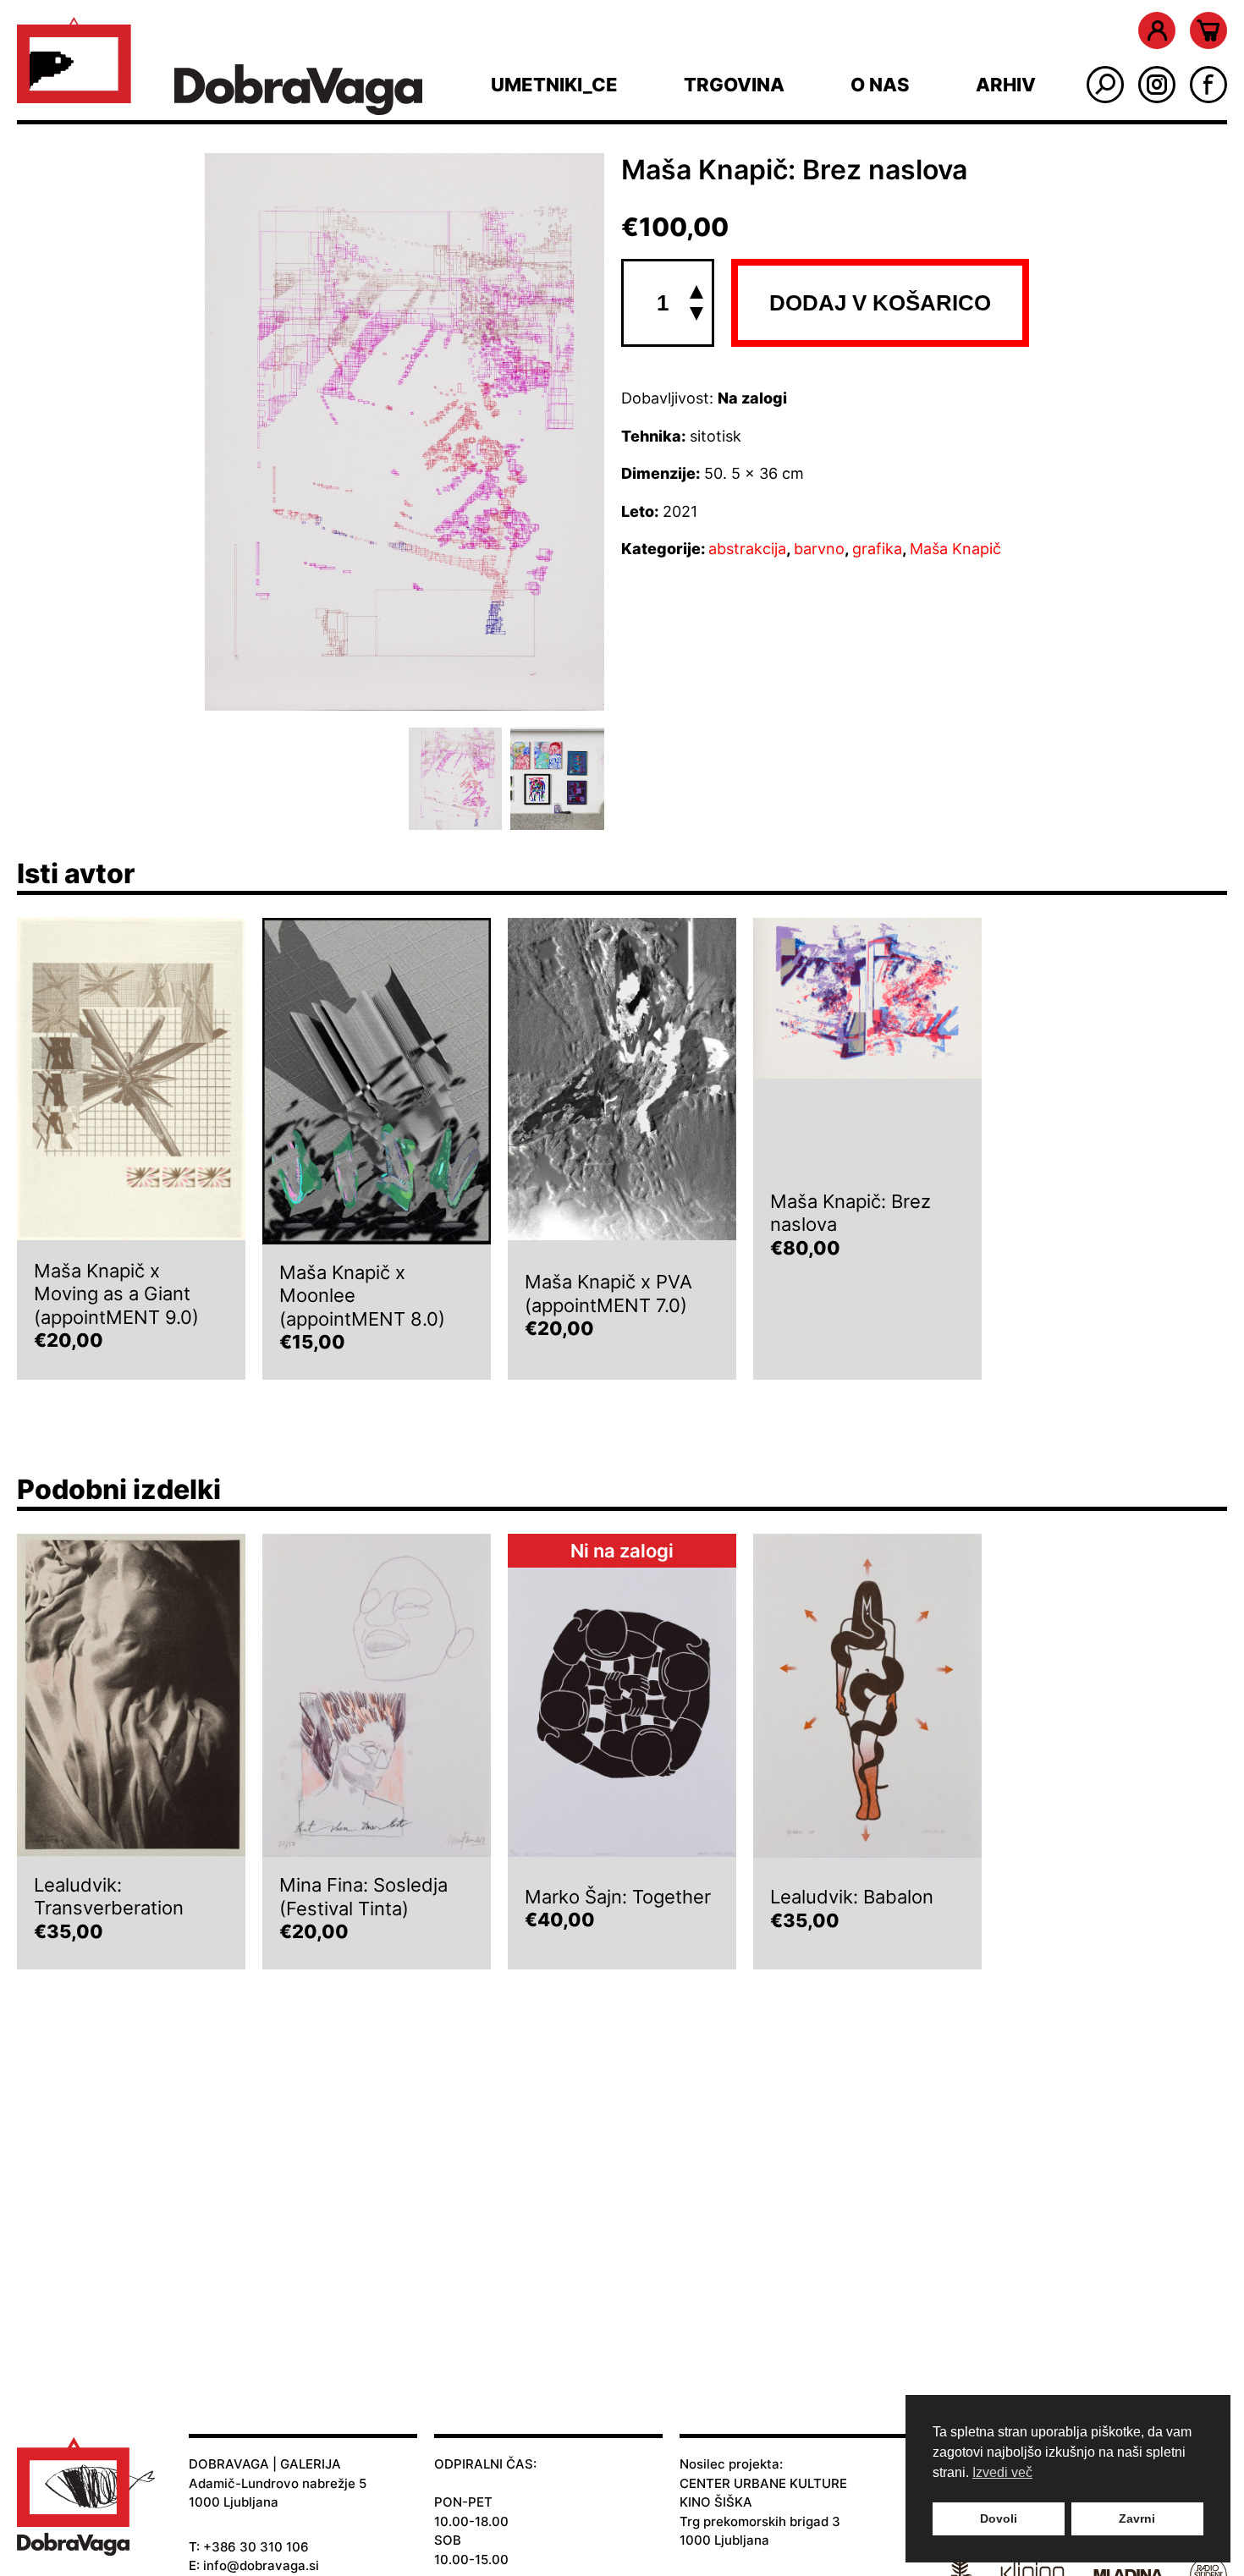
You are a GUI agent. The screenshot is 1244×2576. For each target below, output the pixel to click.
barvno (819, 549)
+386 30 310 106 (256, 2547)
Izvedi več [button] (1002, 2472)
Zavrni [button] (1137, 2518)
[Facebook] (1208, 85)
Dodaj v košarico (880, 303)
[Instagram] (1157, 85)
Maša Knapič (955, 549)
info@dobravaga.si (261, 2565)
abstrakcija (747, 549)
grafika (877, 549)
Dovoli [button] (999, 2518)
